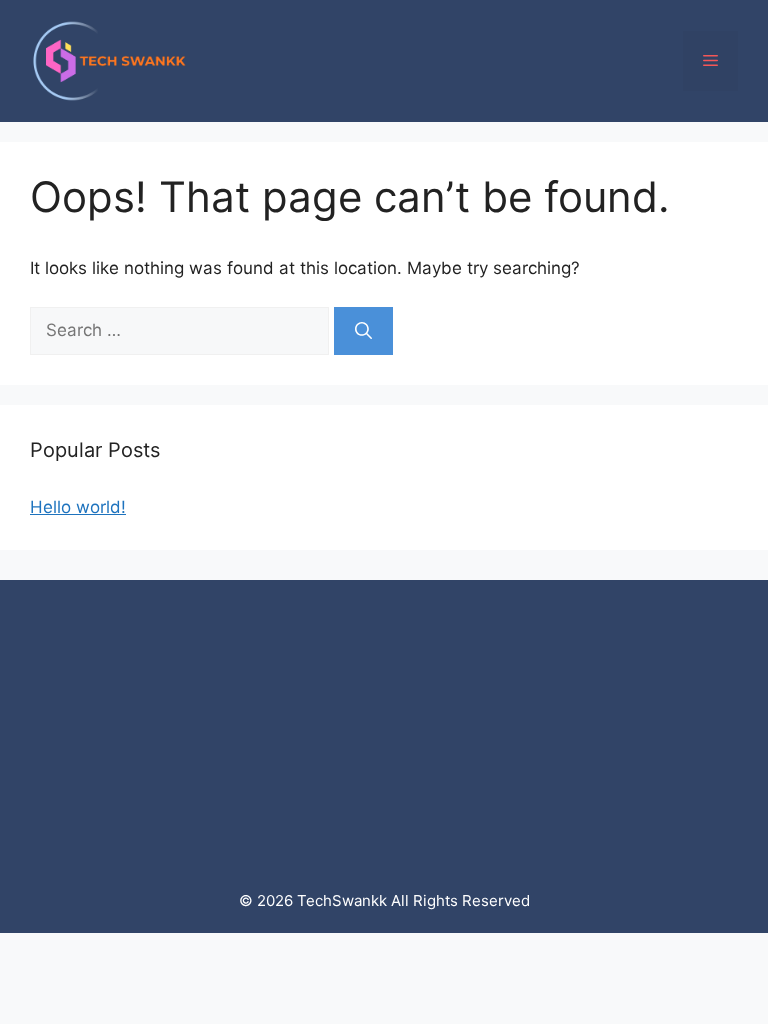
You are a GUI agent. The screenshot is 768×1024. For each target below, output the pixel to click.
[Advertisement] (384, 720)
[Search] (363, 331)
